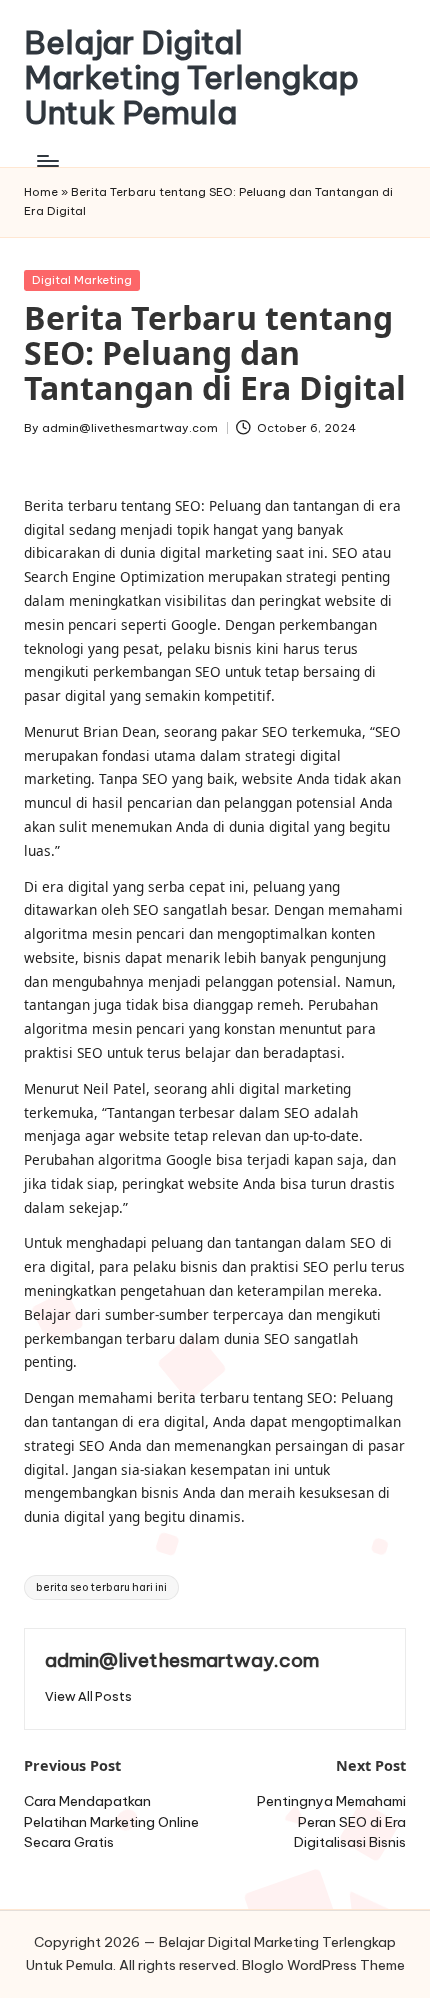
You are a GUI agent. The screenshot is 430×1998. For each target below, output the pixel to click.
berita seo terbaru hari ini (101, 1587)
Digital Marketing (82, 280)
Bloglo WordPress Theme (323, 1965)
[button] (88, 1696)
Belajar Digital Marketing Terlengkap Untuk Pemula (191, 78)
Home (41, 192)
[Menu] (47, 161)
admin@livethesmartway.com (182, 1660)
